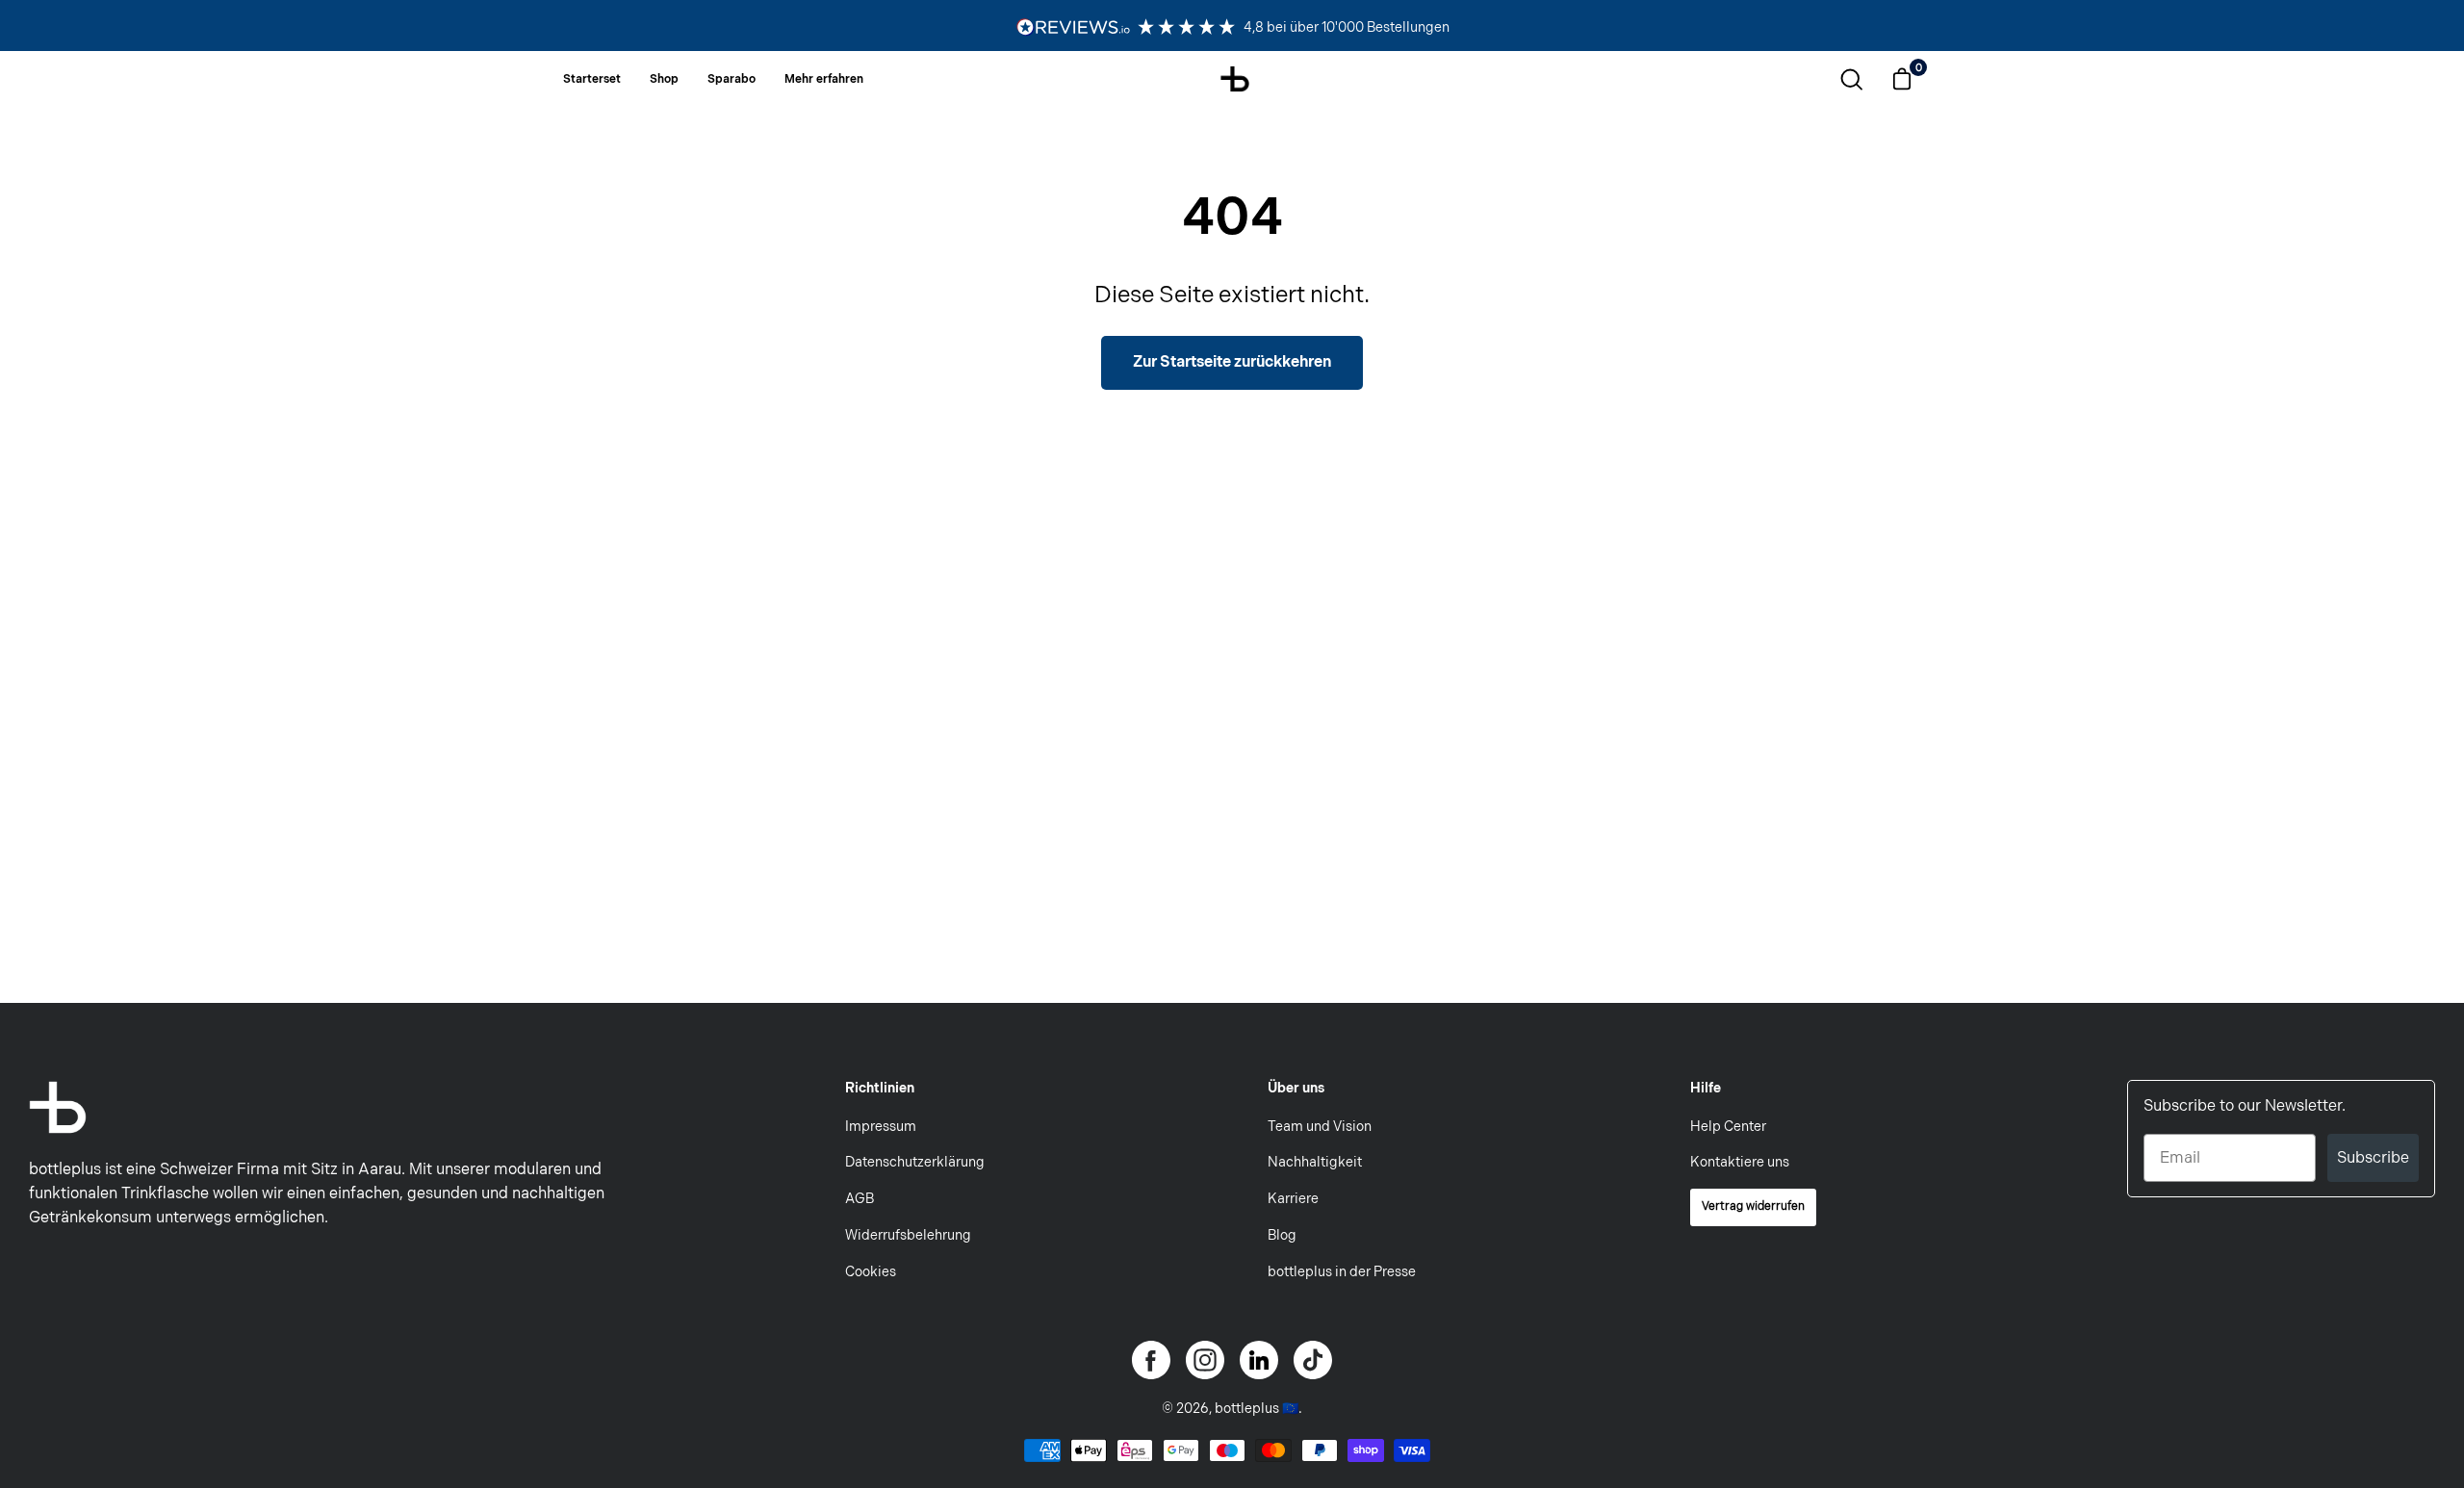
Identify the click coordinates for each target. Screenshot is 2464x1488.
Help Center (1728, 1127)
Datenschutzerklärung (915, 1162)
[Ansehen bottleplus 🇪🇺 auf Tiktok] (1313, 1360)
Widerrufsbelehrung (908, 1235)
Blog (1282, 1235)
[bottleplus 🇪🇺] (1235, 77)
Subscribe (2373, 1157)
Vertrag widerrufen (1753, 1206)
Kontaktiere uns (1740, 1162)
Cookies (871, 1272)
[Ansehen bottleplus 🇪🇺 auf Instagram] (1205, 1360)
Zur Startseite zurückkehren (1232, 362)
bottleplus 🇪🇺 (1257, 1409)
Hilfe (1706, 1088)
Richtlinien (880, 1088)
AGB (860, 1199)
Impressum (881, 1127)
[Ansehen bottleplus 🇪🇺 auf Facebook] (1151, 1360)
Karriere (1293, 1199)
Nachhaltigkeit (1315, 1162)
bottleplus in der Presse (1342, 1272)
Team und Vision (1320, 1127)
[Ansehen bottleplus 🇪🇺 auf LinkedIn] (1259, 1360)
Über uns (1296, 1088)
